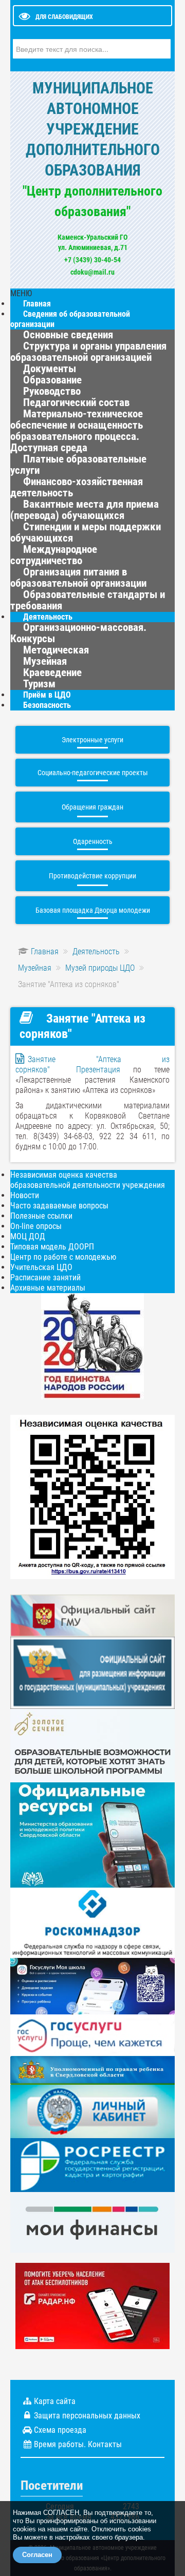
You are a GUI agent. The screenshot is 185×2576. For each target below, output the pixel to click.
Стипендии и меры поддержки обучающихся (86, 532)
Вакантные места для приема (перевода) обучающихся (85, 510)
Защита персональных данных (87, 2416)
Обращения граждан (92, 807)
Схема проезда (60, 2430)
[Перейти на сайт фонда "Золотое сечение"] (92, 1745)
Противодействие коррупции (92, 876)
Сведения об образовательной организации (70, 319)
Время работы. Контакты (78, 2444)
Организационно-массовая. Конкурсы (78, 633)
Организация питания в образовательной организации (78, 578)
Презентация (98, 1070)
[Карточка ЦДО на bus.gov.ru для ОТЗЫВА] (92, 1672)
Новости (25, 1195)
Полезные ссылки (41, 1216)
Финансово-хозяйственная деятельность (77, 487)
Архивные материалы (48, 1288)
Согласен (37, 2555)
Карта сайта (55, 2401)
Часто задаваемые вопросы (59, 1206)
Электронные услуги (92, 740)
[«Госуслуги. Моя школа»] (92, 1985)
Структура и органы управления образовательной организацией (88, 352)
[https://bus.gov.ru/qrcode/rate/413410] (92, 1496)
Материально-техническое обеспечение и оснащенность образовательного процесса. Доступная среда (77, 431)
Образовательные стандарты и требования (88, 600)
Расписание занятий (45, 1277)
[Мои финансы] (92, 2222)
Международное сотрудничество (54, 555)
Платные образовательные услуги (78, 465)
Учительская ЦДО (41, 1267)
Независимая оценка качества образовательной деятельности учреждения (88, 1180)
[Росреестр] (92, 2165)
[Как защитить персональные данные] (92, 1922)
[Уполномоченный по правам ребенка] (92, 2070)
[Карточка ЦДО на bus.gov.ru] (92, 1615)
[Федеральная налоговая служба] (92, 2111)
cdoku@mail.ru (92, 272)
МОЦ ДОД (28, 1236)
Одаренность (93, 841)
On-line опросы (36, 1226)
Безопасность (47, 705)
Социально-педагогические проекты (93, 773)
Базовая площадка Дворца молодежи (93, 910)
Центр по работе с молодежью (63, 1257)
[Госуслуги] (92, 2034)
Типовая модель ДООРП (52, 1247)
